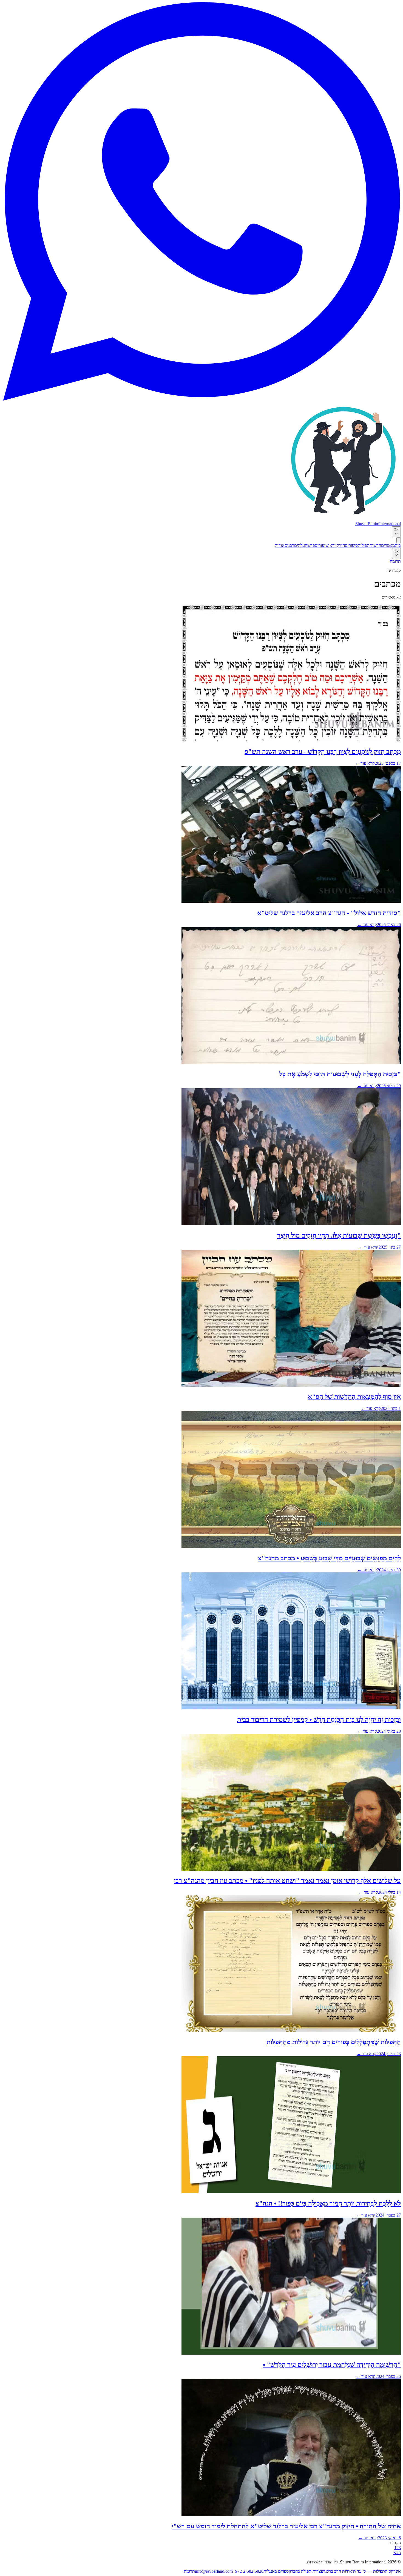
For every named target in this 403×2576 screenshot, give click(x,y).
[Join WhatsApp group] (201, 399)
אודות (280, 545)
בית (398, 545)
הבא (397, 2553)
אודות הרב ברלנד (338, 2571)
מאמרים (388, 545)
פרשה (310, 545)
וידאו (333, 545)
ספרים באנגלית (276, 2571)
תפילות (364, 545)
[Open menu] (399, 540)
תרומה (395, 561)
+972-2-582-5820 (248, 2571)
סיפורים (351, 545)
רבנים (289, 545)
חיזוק (341, 545)
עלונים (300, 545)
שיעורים (322, 545)
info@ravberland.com (214, 2571)
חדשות (375, 545)
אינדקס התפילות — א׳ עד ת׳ (376, 2571)
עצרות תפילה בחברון (306, 2571)
